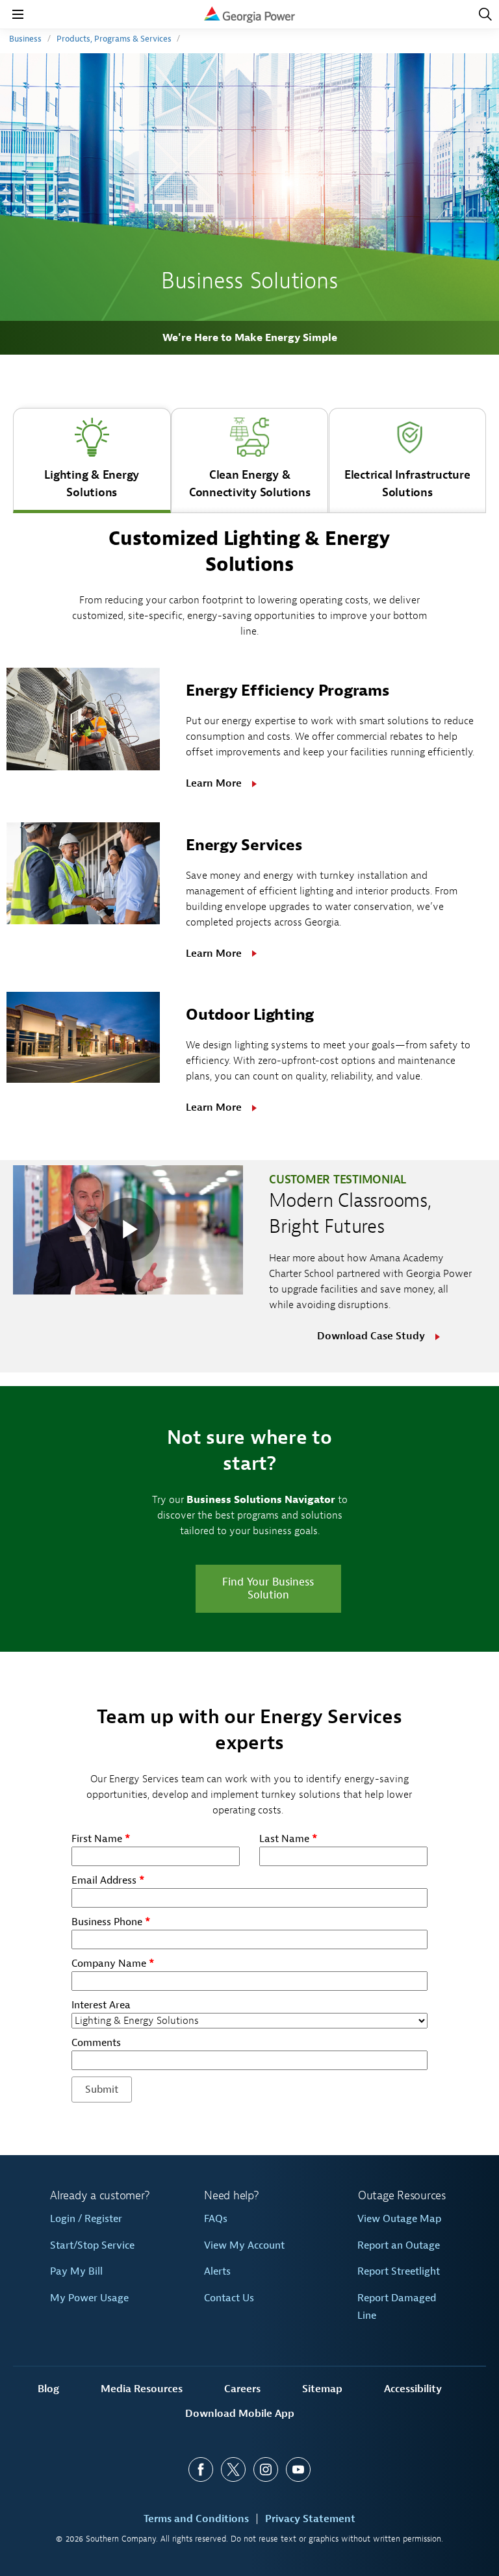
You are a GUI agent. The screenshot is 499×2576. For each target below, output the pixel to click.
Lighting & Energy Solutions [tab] (92, 484)
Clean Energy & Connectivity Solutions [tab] (250, 484)
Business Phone (111, 1922)
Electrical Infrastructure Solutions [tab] (407, 484)
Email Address (108, 1880)
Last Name (288, 1839)
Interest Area (101, 2005)
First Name (101, 1839)
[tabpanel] (249, 829)
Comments (96, 2043)
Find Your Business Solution (268, 1588)
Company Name (113, 1964)
